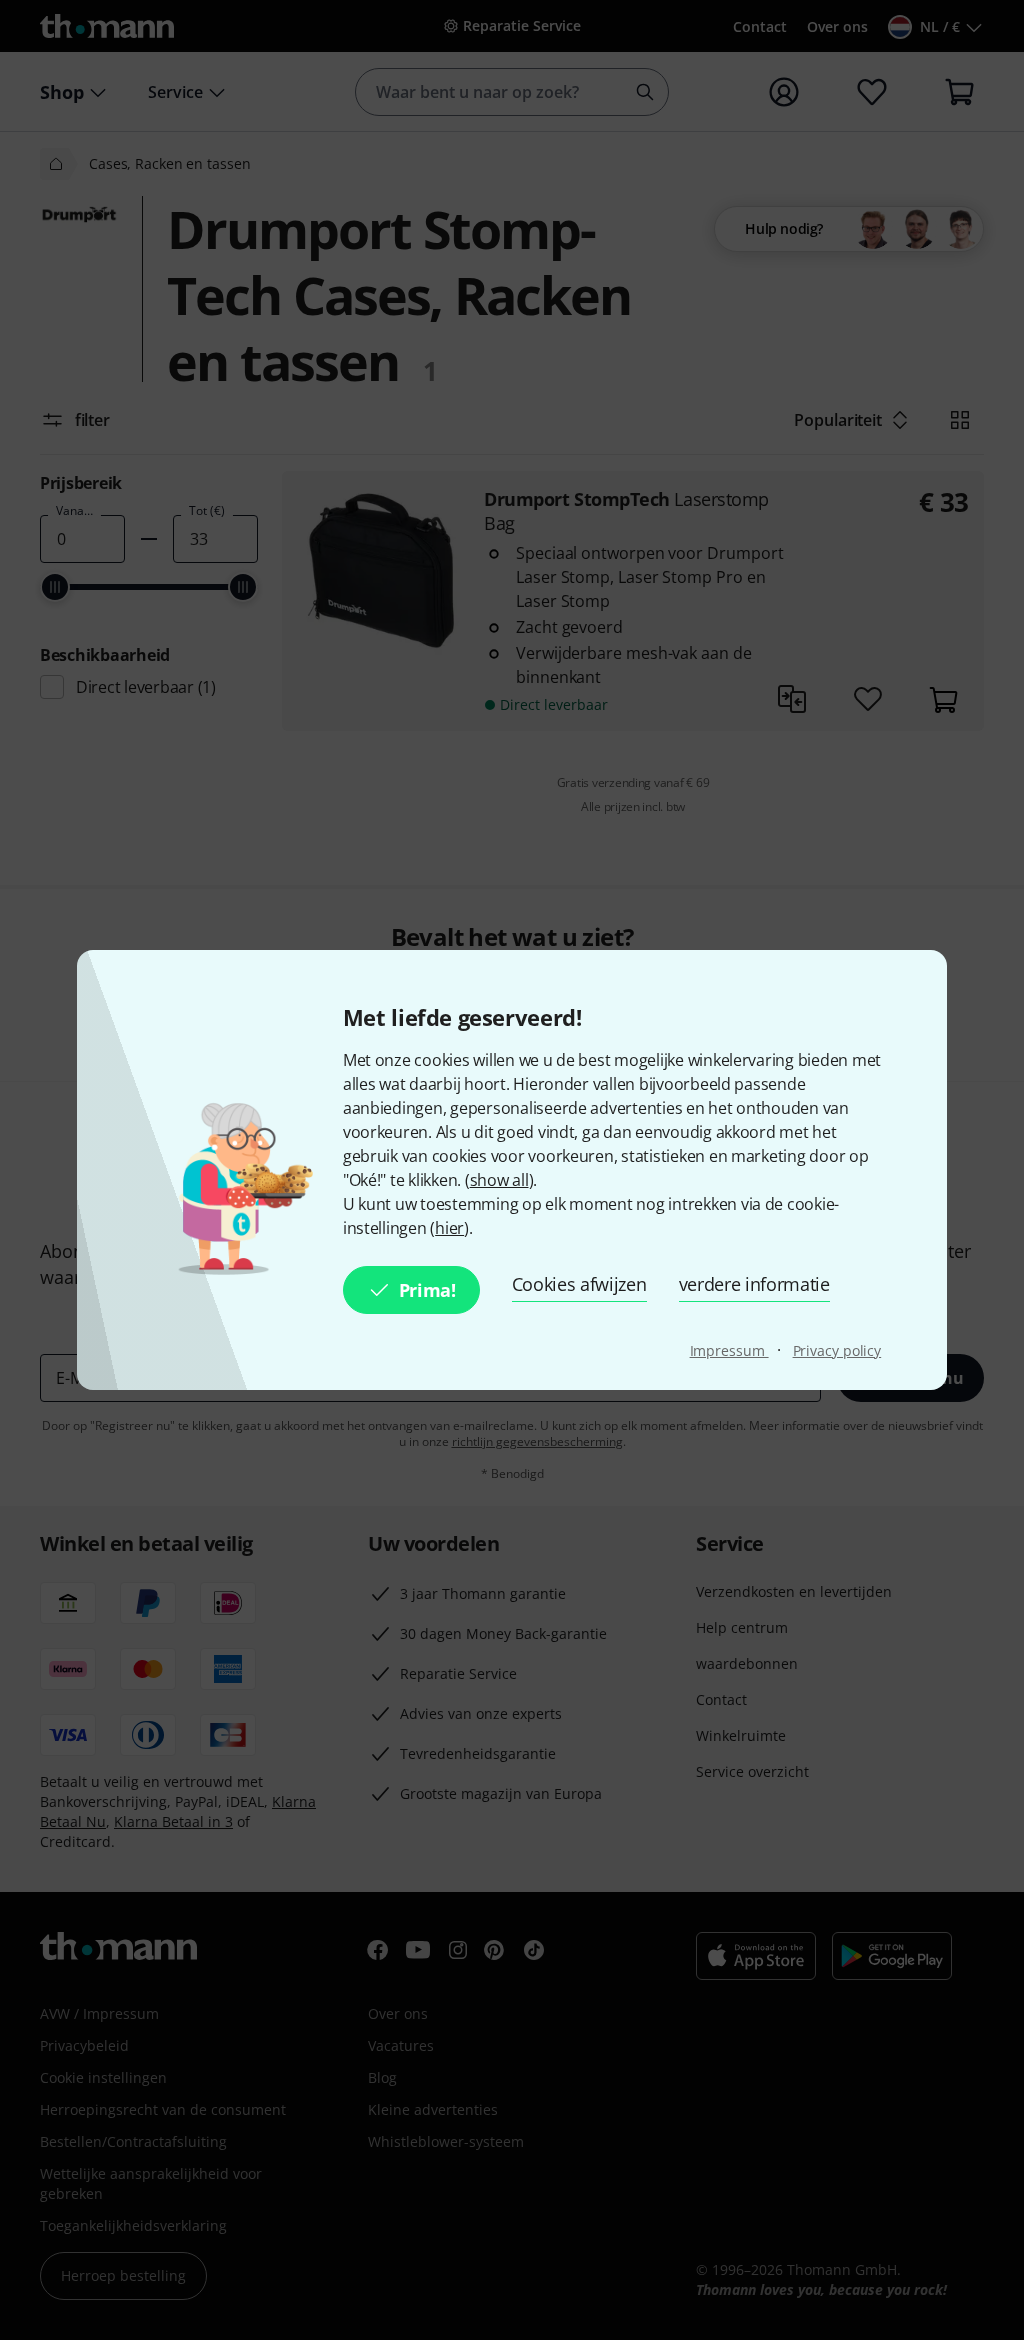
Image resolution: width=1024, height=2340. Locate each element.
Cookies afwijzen (579, 1284)
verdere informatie (754, 1284)
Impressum (729, 1350)
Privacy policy (837, 1350)
